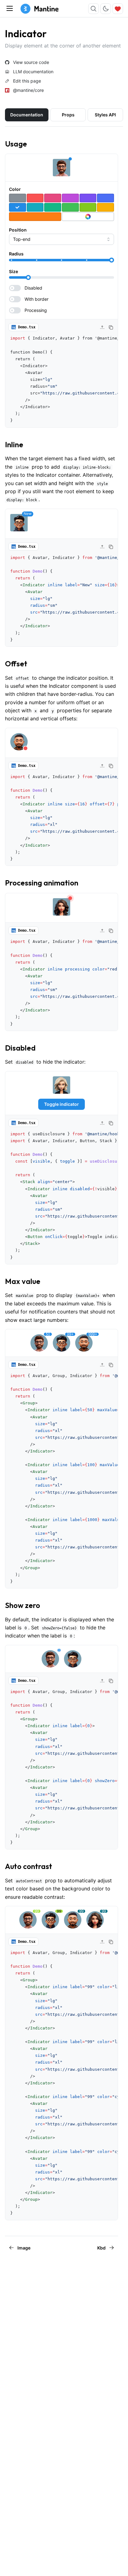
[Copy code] (111, 327)
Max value (23, 1281)
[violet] (88, 198)
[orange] (35, 217)
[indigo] (105, 198)
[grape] (70, 198)
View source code (31, 62)
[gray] (18, 198)
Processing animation (42, 883)
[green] (70, 207)
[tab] (27, 115)
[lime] (88, 207)
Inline (14, 444)
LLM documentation (33, 72)
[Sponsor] (118, 9)
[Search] (94, 9)
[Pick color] (88, 217)
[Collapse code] (102, 327)
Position (18, 230)
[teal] (53, 207)
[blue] (18, 207)
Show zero (23, 1605)
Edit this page (27, 81)
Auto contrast (29, 1866)
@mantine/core (28, 90)
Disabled (20, 1048)
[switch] (62, 288)
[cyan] (35, 207)
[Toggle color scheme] (106, 9)
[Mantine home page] (39, 9)
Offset (16, 664)
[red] (35, 198)
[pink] (53, 198)
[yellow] (105, 207)
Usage (16, 144)
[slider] (112, 260)
